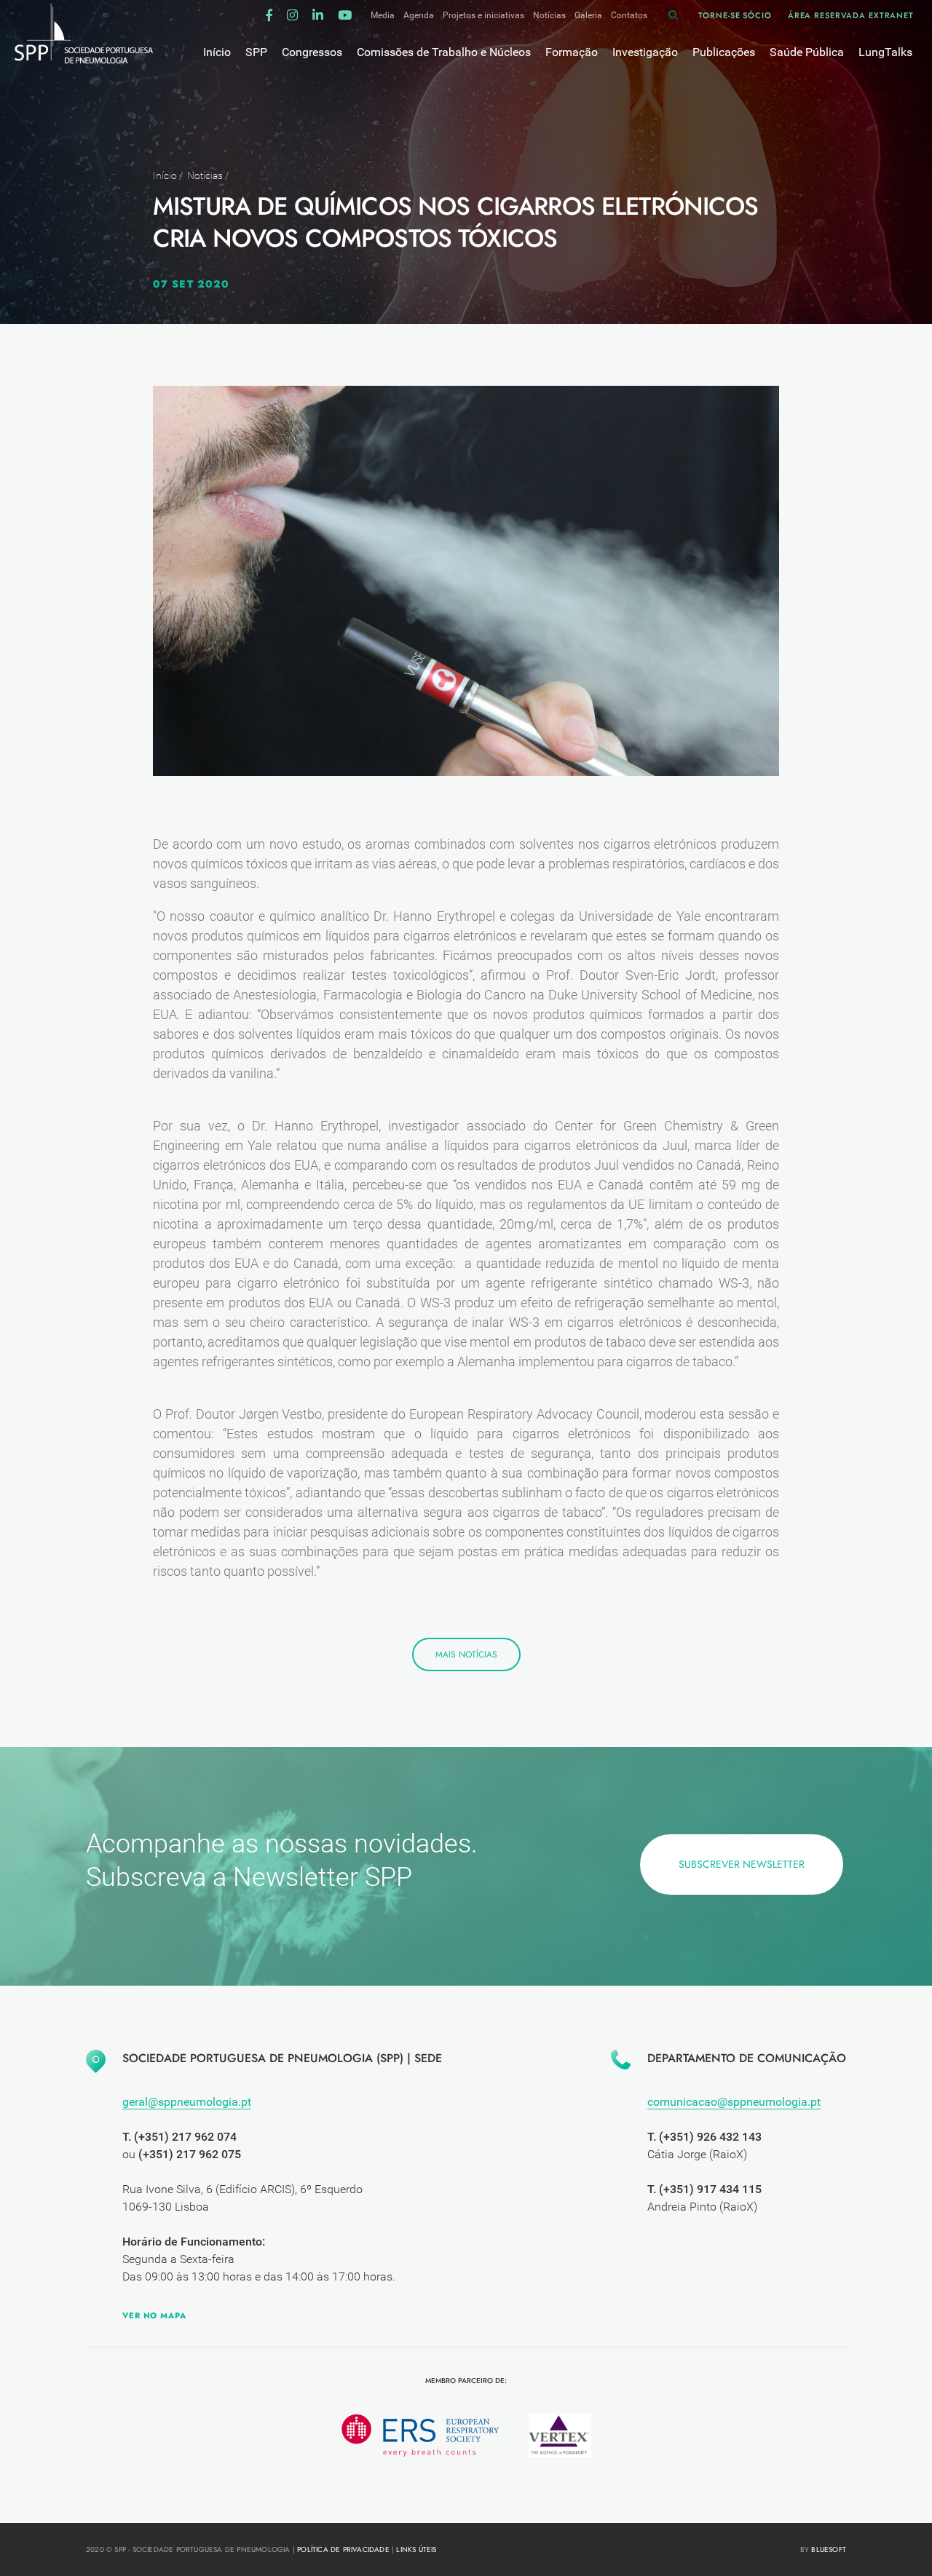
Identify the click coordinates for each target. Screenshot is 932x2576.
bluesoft (829, 2549)
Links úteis (416, 2549)
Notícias (549, 15)
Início (165, 175)
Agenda (419, 15)
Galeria (588, 15)
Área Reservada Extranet (851, 15)
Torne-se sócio (735, 15)
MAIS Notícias (466, 1654)
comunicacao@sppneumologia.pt (734, 2102)
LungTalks (885, 52)
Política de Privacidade (343, 2549)
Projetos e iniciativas (483, 15)
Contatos (629, 15)
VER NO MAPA (154, 2315)
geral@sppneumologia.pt (187, 2102)
